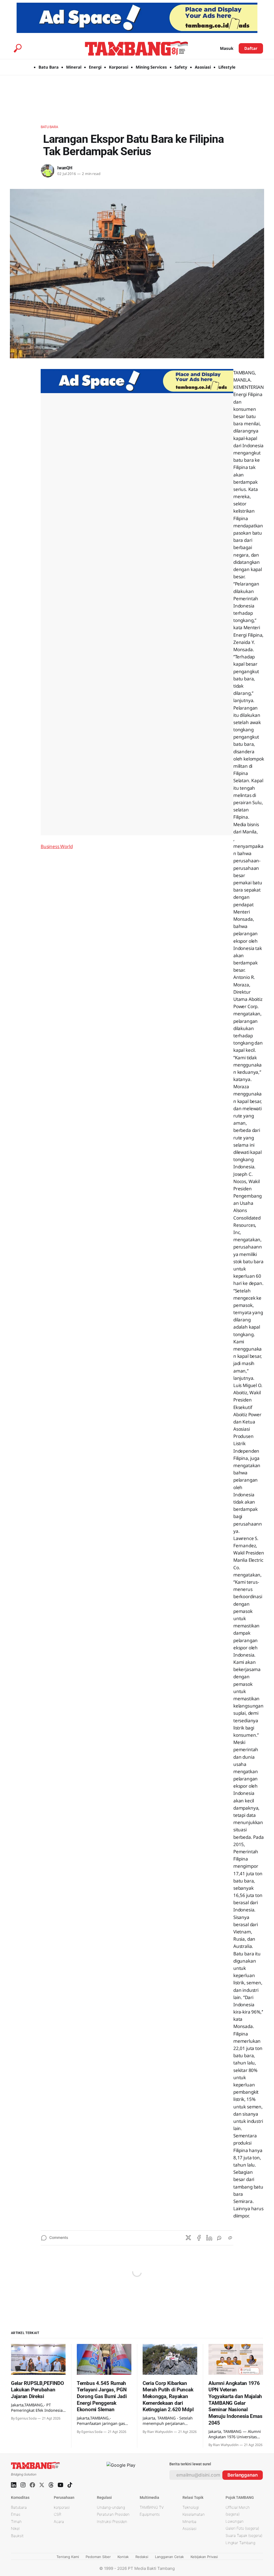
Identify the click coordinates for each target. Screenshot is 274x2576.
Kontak (123, 2557)
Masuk (227, 48)
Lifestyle (227, 67)
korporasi (62, 2507)
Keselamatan (194, 2514)
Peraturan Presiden (113, 2514)
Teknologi (191, 2507)
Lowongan (235, 2521)
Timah (16, 2521)
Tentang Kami (68, 2557)
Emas (16, 2514)
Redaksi (142, 2557)
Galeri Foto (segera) (242, 2528)
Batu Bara (49, 67)
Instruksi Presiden (112, 2521)
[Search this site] (18, 48)
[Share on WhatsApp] (220, 2238)
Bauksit (17, 2536)
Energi (95, 67)
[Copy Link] (230, 2238)
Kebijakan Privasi (204, 2557)
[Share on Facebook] (199, 2238)
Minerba (189, 2521)
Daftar (251, 48)
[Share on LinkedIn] (209, 2238)
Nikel (15, 2528)
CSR (58, 2514)
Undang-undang (111, 2507)
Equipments (150, 2514)
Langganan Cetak (169, 2557)
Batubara (49, 127)
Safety (181, 67)
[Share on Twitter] (188, 2238)
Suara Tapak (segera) (244, 2535)
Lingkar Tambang (240, 2543)
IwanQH (65, 168)
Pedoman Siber (98, 2557)
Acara (59, 2521)
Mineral (74, 67)
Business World (57, 846)
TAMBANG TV (152, 2507)
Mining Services (151, 67)
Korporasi (119, 67)
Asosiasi (203, 67)
